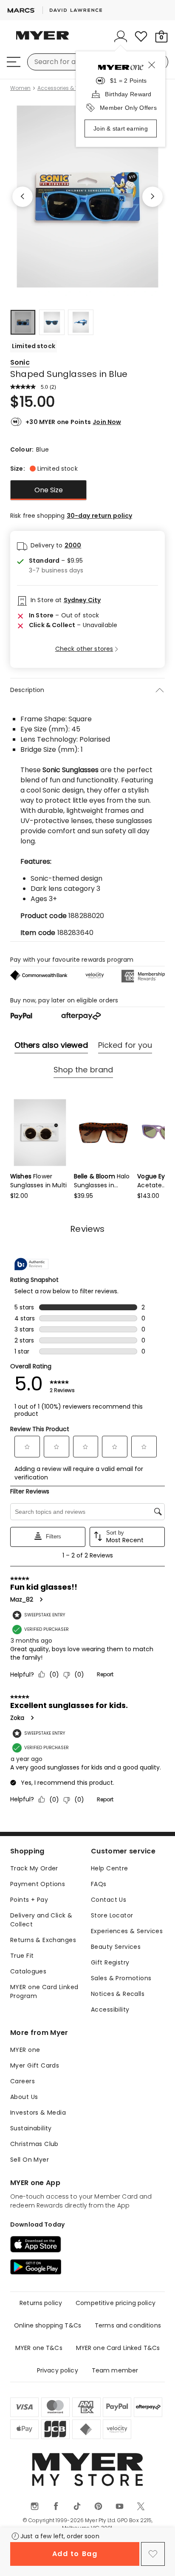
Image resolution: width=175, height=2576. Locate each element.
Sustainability (31, 2128)
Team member (115, 2370)
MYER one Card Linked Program (44, 1991)
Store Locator (112, 1915)
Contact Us (109, 1900)
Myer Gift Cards (35, 2065)
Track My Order (34, 1868)
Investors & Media (38, 2113)
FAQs (99, 1884)
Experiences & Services (127, 1931)
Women (20, 88)
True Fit (22, 1956)
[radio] (48, 490)
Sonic (20, 362)
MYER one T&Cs (39, 2348)
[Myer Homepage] (42, 40)
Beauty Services (116, 1947)
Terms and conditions (128, 2325)
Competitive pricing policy (116, 2303)
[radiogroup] (87, 490)
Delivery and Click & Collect (41, 1920)
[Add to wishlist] (153, 2554)
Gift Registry (110, 1962)
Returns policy (41, 2303)
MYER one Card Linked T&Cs (118, 2348)
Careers (23, 2081)
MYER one (25, 2050)
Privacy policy (58, 2370)
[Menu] (14, 62)
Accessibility (110, 2009)
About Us (24, 2097)
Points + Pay (29, 1900)
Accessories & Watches (68, 88)
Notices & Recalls (118, 1994)
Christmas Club (34, 2144)
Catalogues (28, 1971)
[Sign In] (121, 36)
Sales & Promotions (121, 1978)
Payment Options (38, 1884)
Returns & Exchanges (43, 1940)
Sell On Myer (30, 2160)
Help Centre (110, 1868)
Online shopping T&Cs (48, 2325)
